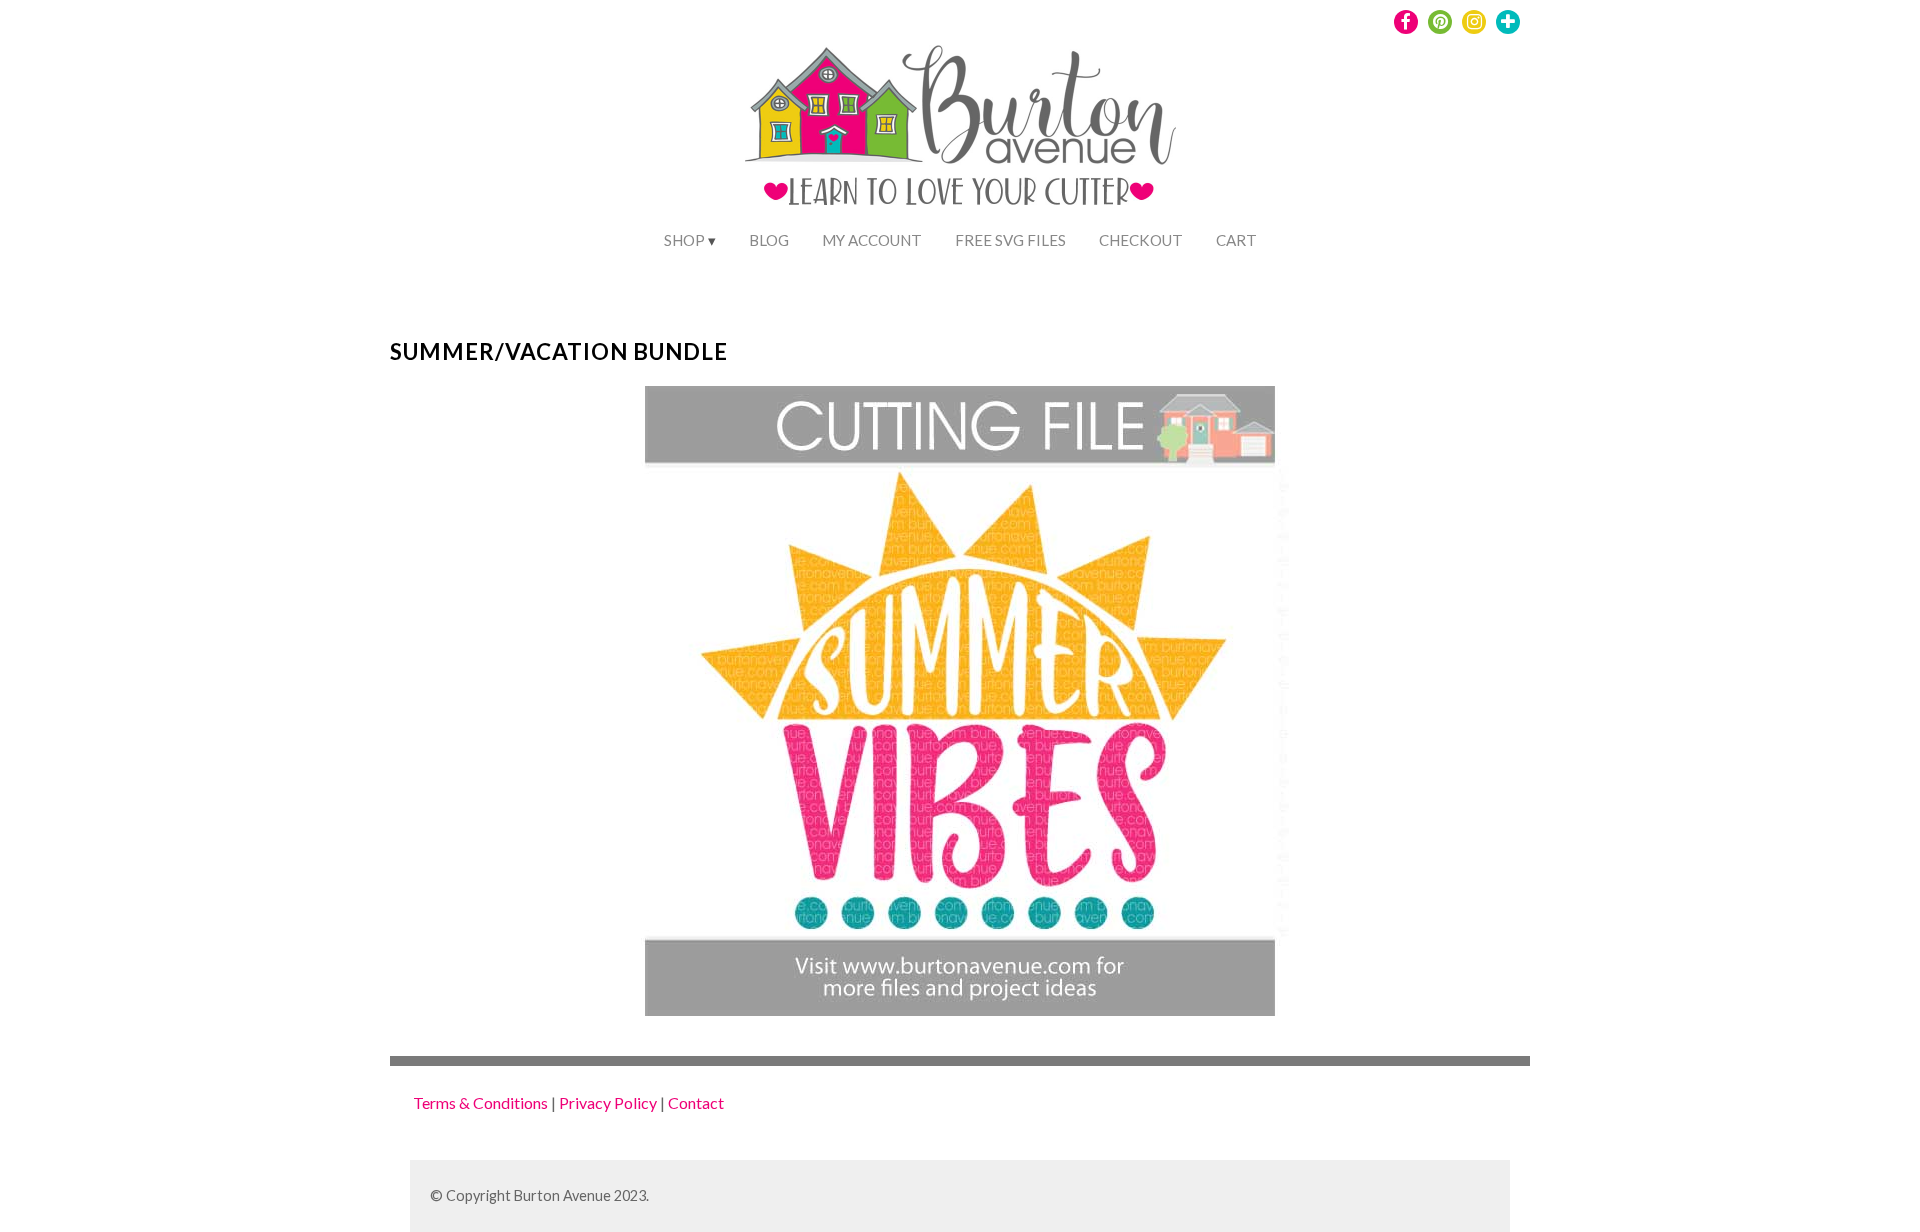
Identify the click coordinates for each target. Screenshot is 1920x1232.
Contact (696, 1102)
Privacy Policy (608, 1102)
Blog (769, 240)
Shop (684, 240)
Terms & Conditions (480, 1102)
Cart (1236, 240)
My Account (872, 240)
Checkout (1141, 240)
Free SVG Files (1010, 240)
